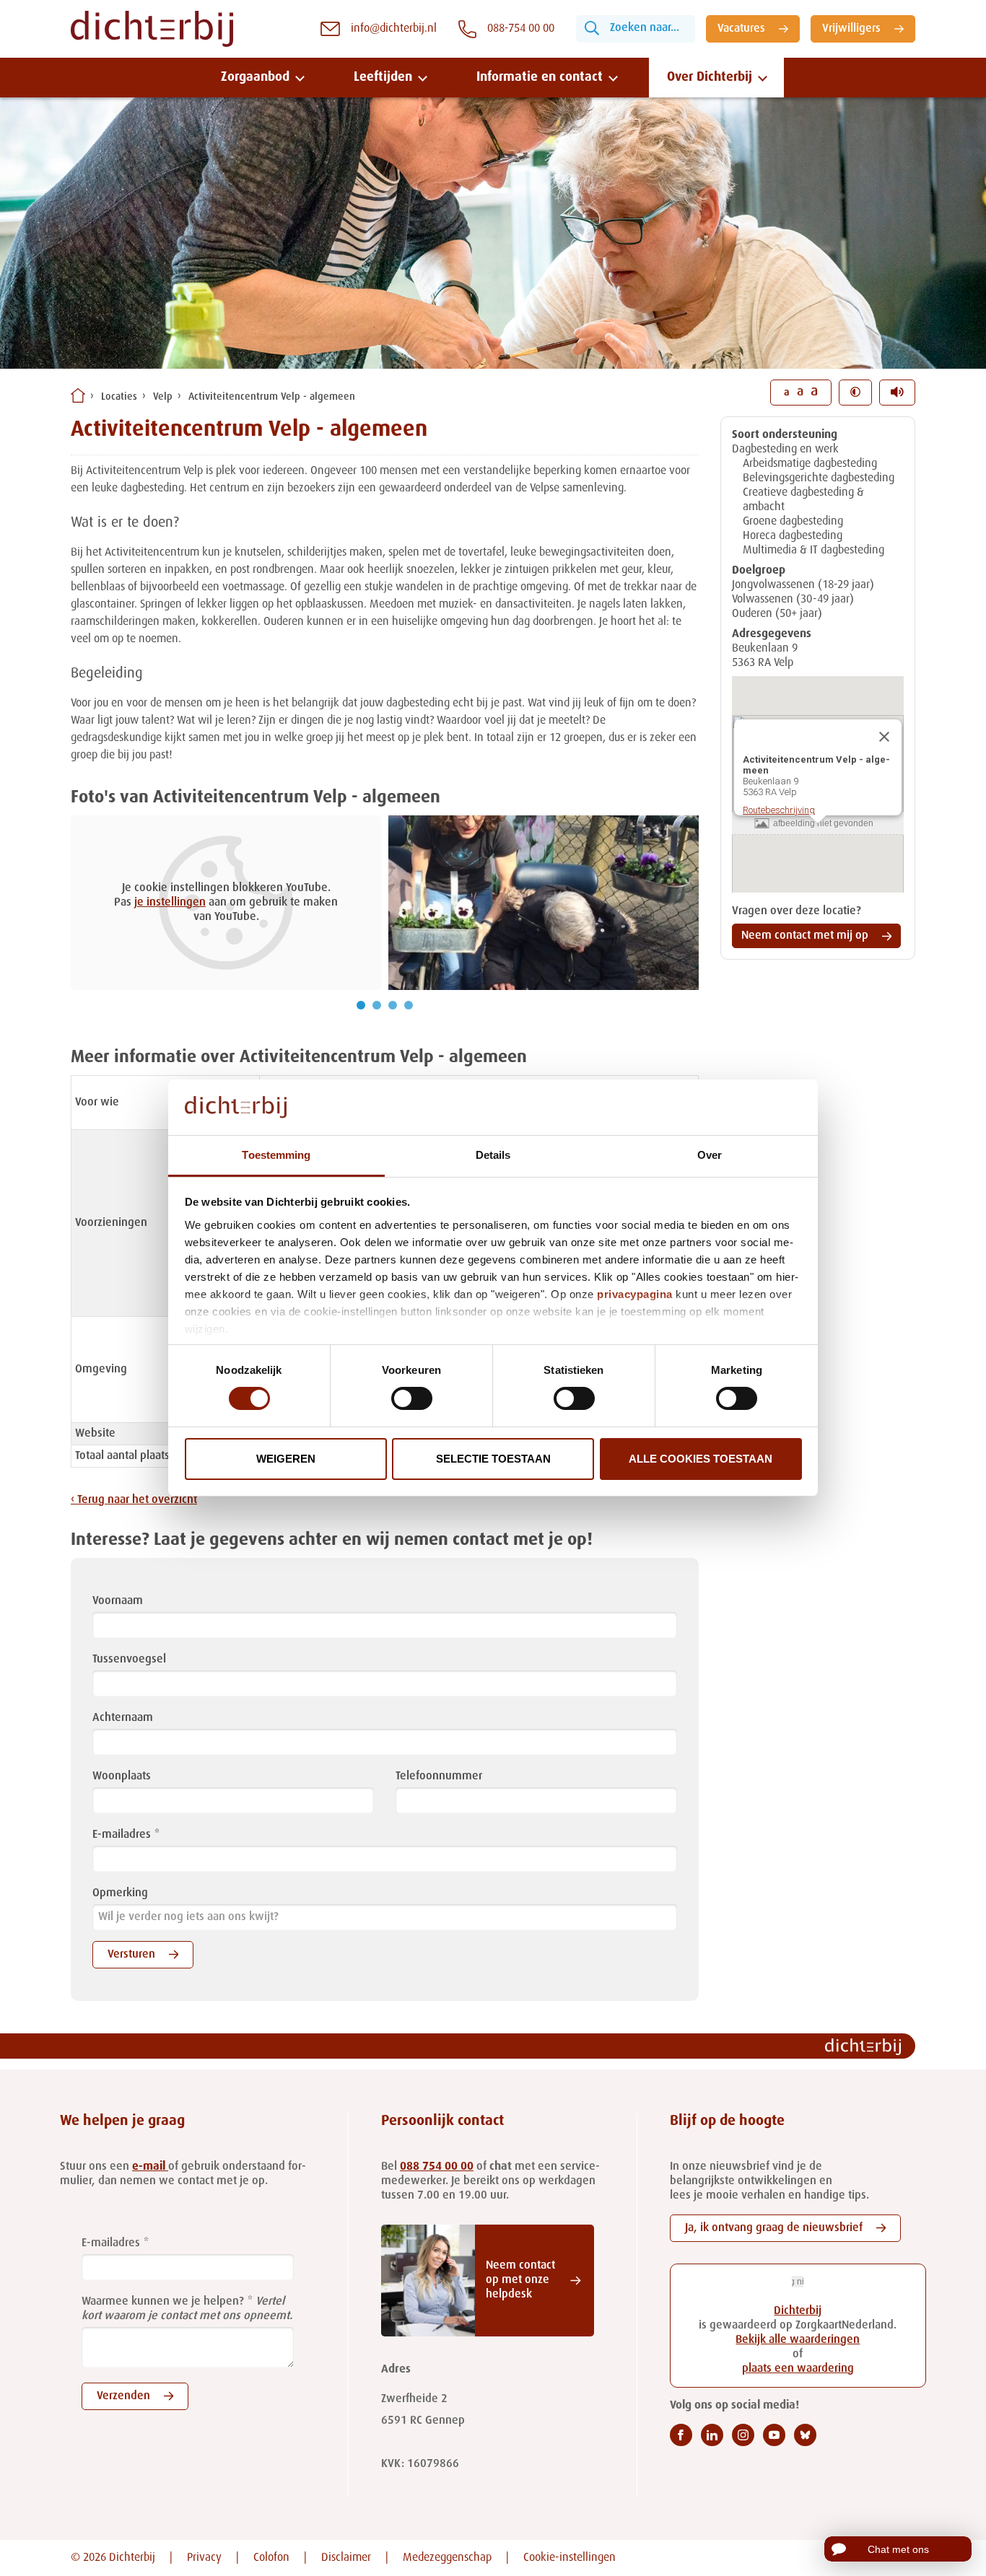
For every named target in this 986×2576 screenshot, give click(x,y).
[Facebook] (681, 2435)
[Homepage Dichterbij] (152, 29)
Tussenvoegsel (129, 1660)
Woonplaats (122, 1777)
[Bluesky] (805, 2435)
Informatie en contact (540, 77)
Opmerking (120, 1893)
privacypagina (635, 1294)
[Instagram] (743, 2435)
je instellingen (170, 903)
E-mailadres (122, 1835)
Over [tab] (710, 1155)
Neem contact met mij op (805, 936)
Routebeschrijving (779, 810)
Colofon (271, 2558)
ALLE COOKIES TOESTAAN (701, 1459)
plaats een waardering (798, 2369)
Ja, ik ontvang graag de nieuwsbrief (774, 2228)
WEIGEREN (286, 1459)
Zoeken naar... (645, 28)
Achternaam (123, 1718)
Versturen (131, 1955)
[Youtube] (774, 2435)
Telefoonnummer (439, 1777)
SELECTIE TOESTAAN (493, 1459)
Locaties (119, 397)
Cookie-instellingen (570, 2558)
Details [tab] (493, 1155)
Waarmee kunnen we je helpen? (163, 2302)
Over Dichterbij (710, 77)
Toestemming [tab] (276, 1155)
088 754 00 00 (437, 2167)
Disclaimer (346, 2558)
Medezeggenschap (447, 2558)
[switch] (412, 1398)
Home (78, 395)
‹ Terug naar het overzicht (134, 1500)
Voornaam (118, 1601)
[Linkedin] (712, 2435)
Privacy (204, 2558)
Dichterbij (798, 2311)
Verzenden (123, 2396)
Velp (163, 397)
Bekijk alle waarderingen (798, 2340)
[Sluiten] (884, 737)
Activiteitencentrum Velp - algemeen (272, 397)
